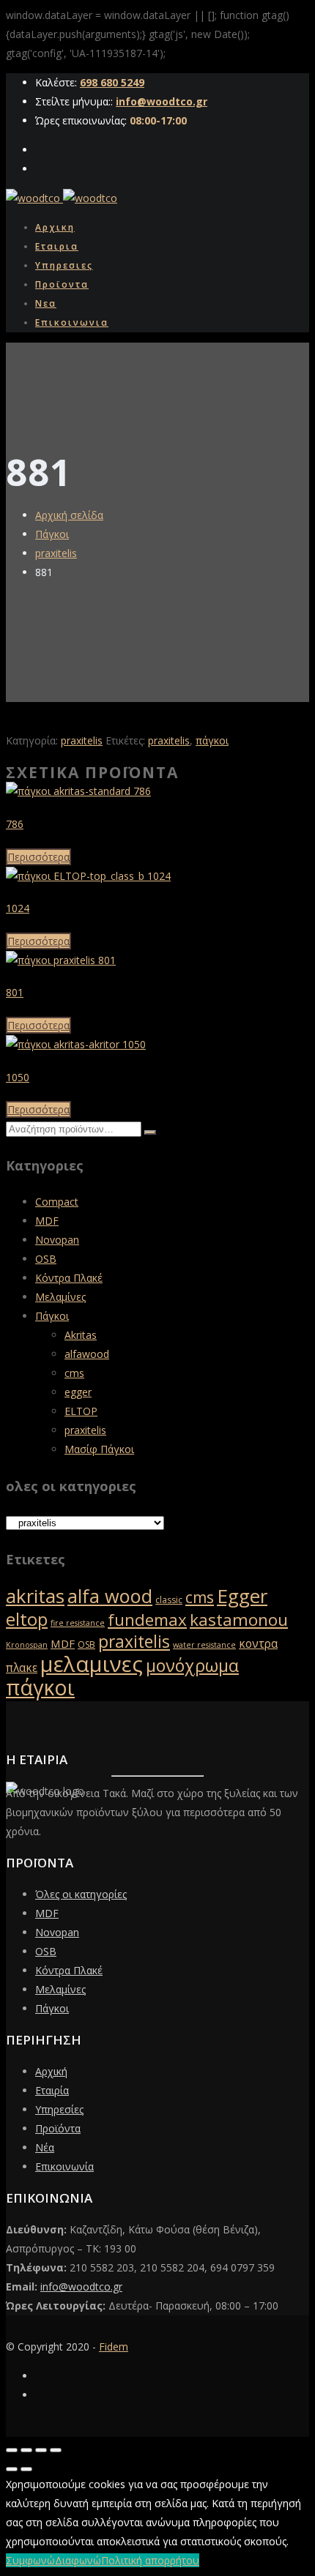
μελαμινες (92, 1664)
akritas (35, 1596)
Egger (242, 1596)
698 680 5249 (112, 82)
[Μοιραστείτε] (41, 2450)
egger (78, 1392)
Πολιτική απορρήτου (150, 2560)
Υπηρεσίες (59, 2109)
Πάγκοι (52, 534)
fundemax (147, 1620)
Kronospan (27, 1645)
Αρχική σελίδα (69, 515)
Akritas (81, 1335)
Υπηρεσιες (64, 265)
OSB (46, 1259)
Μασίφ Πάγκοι (99, 1449)
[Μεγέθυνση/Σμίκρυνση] (12, 2450)
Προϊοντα (62, 284)
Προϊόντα (58, 2128)
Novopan (57, 1240)
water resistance (204, 1645)
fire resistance (78, 1623)
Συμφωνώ (30, 2560)
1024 (18, 908)
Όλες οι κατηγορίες (81, 1894)
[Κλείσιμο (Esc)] (56, 2450)
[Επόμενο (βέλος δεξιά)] (26, 2469)
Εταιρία (52, 2090)
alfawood (87, 1354)
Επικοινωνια (72, 322)
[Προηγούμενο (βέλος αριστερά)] (12, 2469)
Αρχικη (55, 227)
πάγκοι (212, 740)
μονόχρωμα (192, 1665)
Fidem (114, 2347)
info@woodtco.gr (162, 101)
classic (169, 1600)
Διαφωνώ (78, 2560)
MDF (47, 1221)
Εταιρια (57, 246)
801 (15, 992)
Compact (57, 1202)
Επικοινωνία (64, 2166)
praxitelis (56, 553)
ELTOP (81, 1411)
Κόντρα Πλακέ (69, 1278)
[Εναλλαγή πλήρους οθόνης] (26, 2450)
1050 (18, 1077)
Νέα (45, 2147)
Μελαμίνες (60, 1297)
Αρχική (51, 2071)
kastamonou (239, 1620)
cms (74, 1373)
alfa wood (110, 1596)
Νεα (46, 303)
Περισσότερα (38, 857)
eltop (27, 1619)
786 (15, 824)
